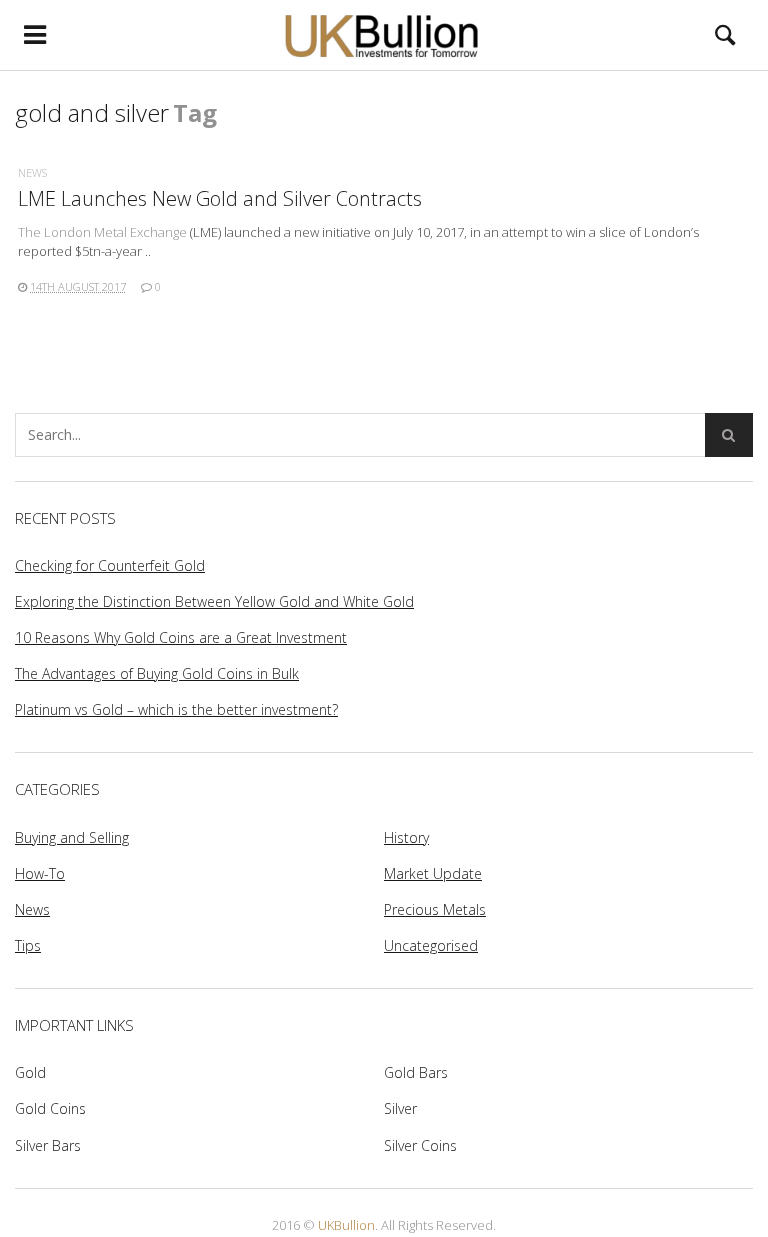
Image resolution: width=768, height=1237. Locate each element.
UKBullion (346, 1225)
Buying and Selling (72, 837)
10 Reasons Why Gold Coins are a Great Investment (181, 637)
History (406, 837)
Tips (28, 945)
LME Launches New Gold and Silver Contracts (220, 198)
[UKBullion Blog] (384, 35)
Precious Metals (435, 909)
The (31, 232)
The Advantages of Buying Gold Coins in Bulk (157, 673)
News (32, 172)
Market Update (433, 873)
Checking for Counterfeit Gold (110, 565)
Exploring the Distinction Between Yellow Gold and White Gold (214, 601)
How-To (40, 873)
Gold (30, 1072)
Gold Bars (416, 1072)
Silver (400, 1108)
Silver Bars (48, 1145)
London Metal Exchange (115, 232)
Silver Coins (420, 1145)
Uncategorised (431, 945)
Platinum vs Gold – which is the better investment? (176, 709)
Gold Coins (50, 1108)
